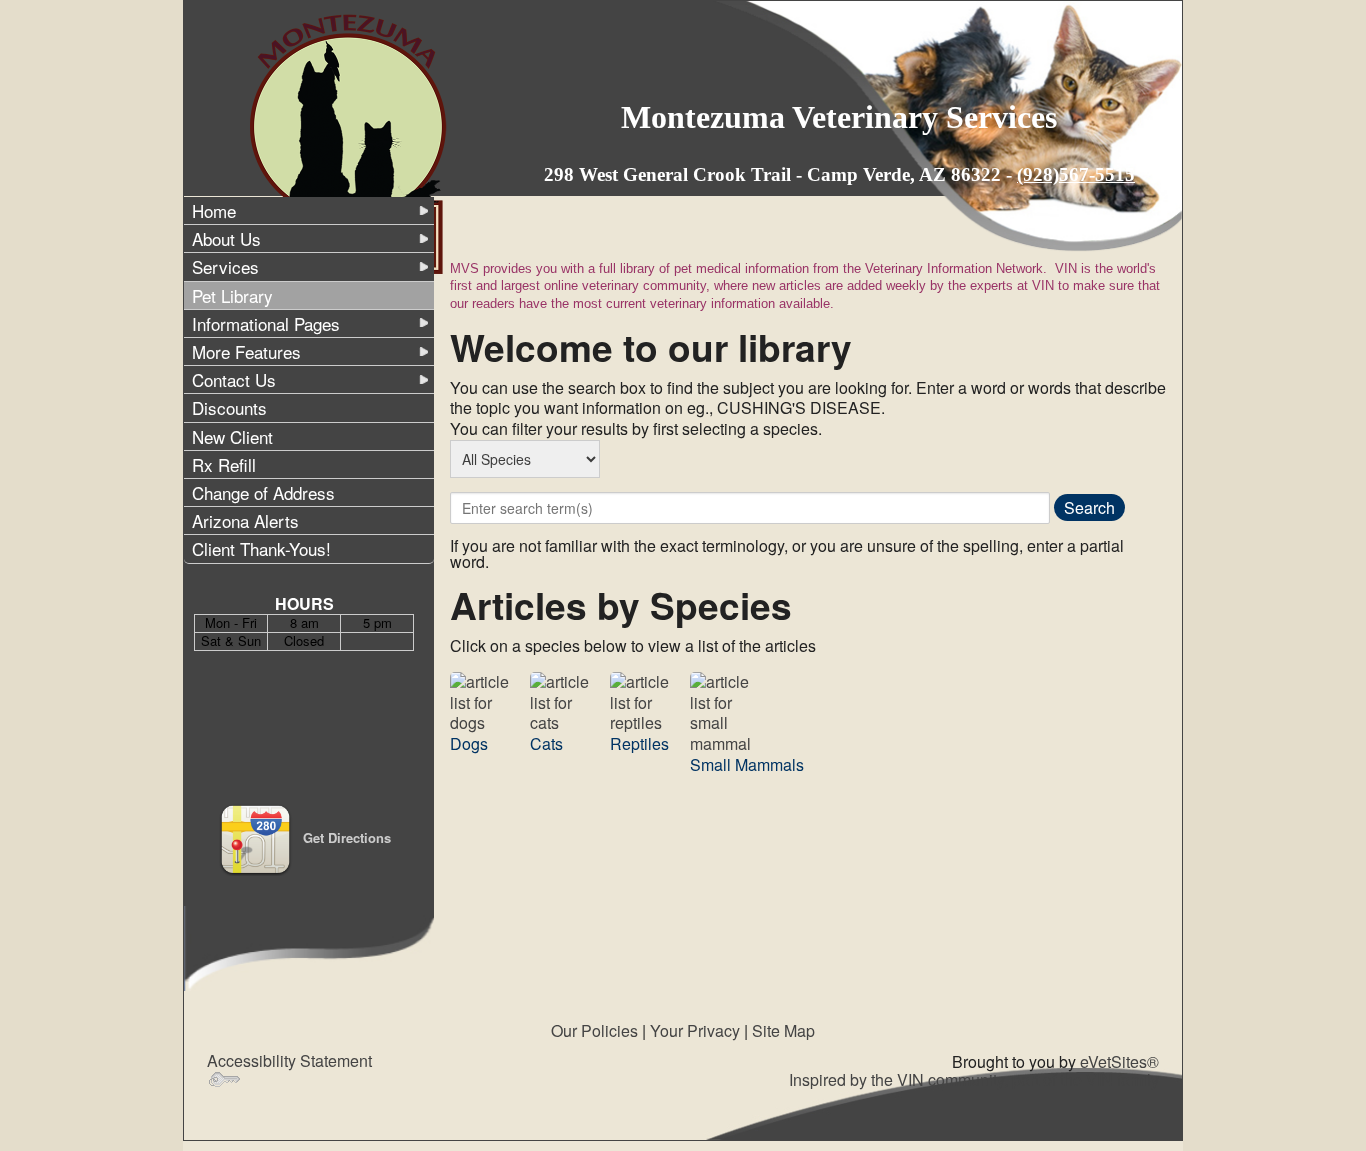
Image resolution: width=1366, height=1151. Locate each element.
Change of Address (263, 492)
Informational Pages (266, 323)
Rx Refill (224, 464)
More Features (246, 351)
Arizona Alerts (245, 520)
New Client (232, 436)
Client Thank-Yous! (261, 548)
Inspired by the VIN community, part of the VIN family (974, 1079)
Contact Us (234, 379)
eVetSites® (1119, 1061)
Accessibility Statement (289, 1060)
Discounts (229, 407)
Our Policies (594, 1030)
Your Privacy (695, 1030)
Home (214, 210)
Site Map (783, 1030)
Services (225, 266)
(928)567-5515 (1076, 174)
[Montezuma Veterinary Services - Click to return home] (350, 142)
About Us (226, 238)
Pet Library (232, 295)
